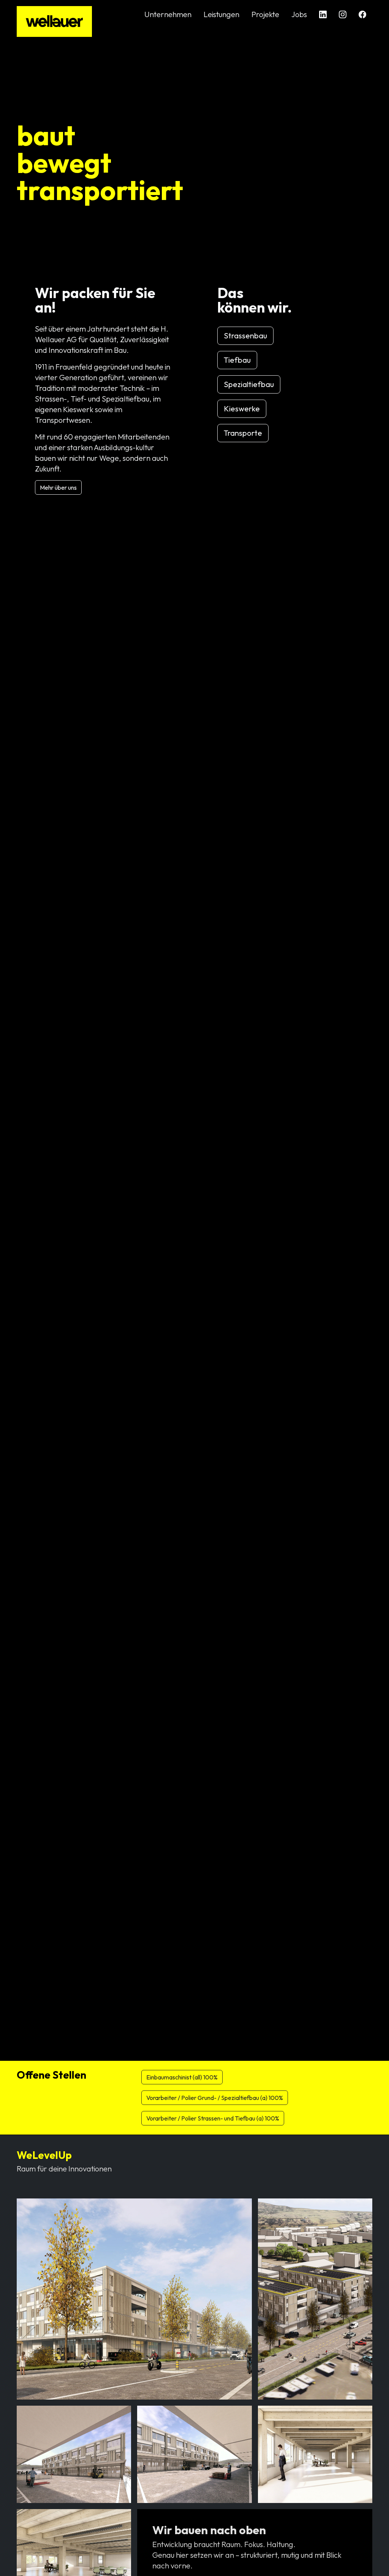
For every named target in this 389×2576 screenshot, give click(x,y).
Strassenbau (245, 336)
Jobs (299, 14)
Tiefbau (237, 360)
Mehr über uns (58, 487)
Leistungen (221, 14)
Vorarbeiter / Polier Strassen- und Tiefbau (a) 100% (213, 2118)
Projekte (265, 14)
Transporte (243, 433)
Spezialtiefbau (249, 384)
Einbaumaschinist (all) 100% (182, 2077)
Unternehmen (168, 14)
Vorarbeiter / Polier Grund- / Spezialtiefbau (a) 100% (215, 2098)
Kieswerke (242, 409)
